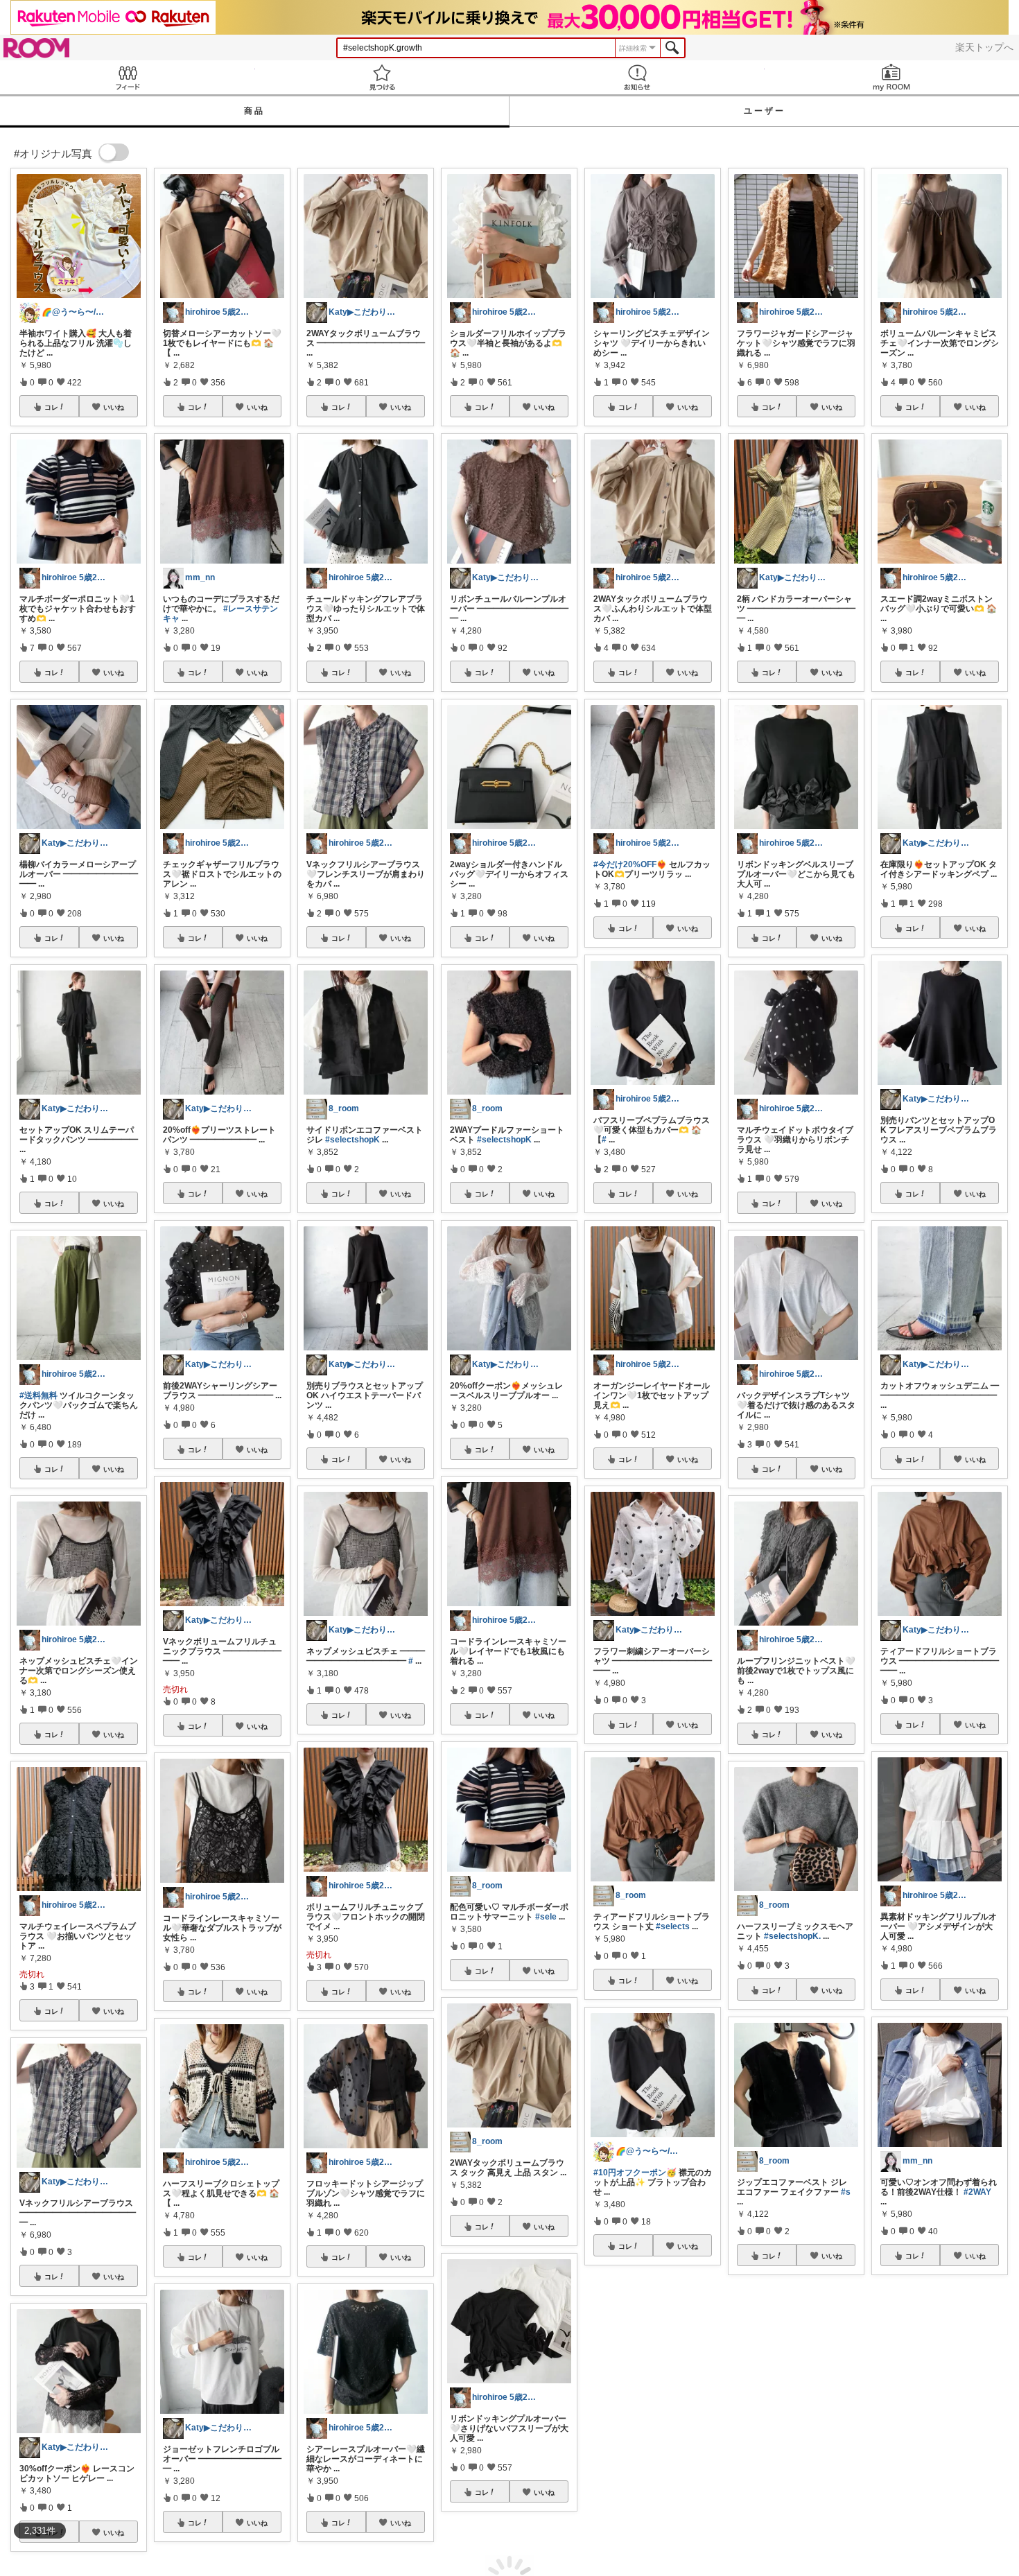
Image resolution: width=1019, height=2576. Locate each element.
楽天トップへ (984, 47)
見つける (383, 77)
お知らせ (637, 77)
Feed (128, 77)
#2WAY (977, 2192)
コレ (51, 407)
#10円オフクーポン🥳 (635, 2173)
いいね (114, 407)
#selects (673, 1926)
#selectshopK (352, 1140)
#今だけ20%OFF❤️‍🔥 (630, 864)
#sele (546, 1917)
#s (846, 2192)
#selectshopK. (792, 1936)
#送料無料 (38, 1395)
